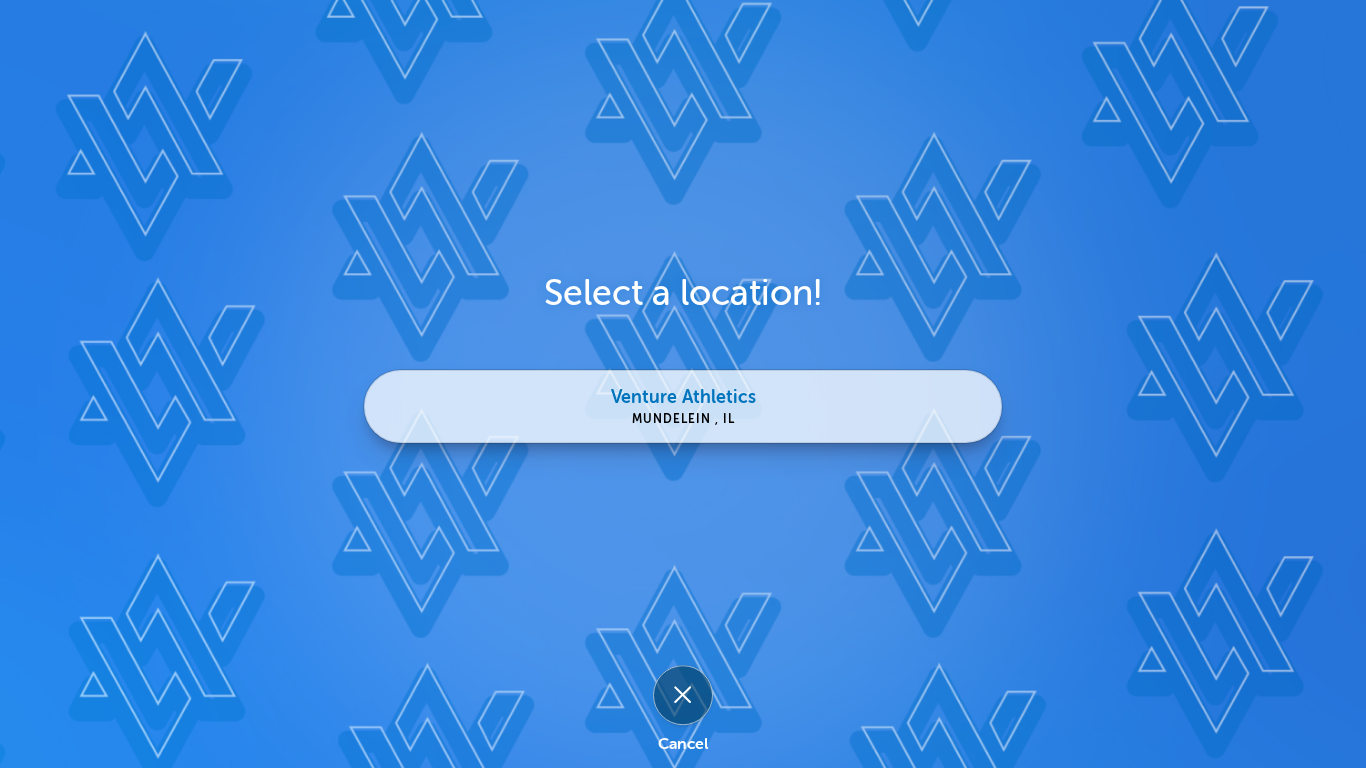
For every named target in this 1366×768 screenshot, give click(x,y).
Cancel (683, 745)
